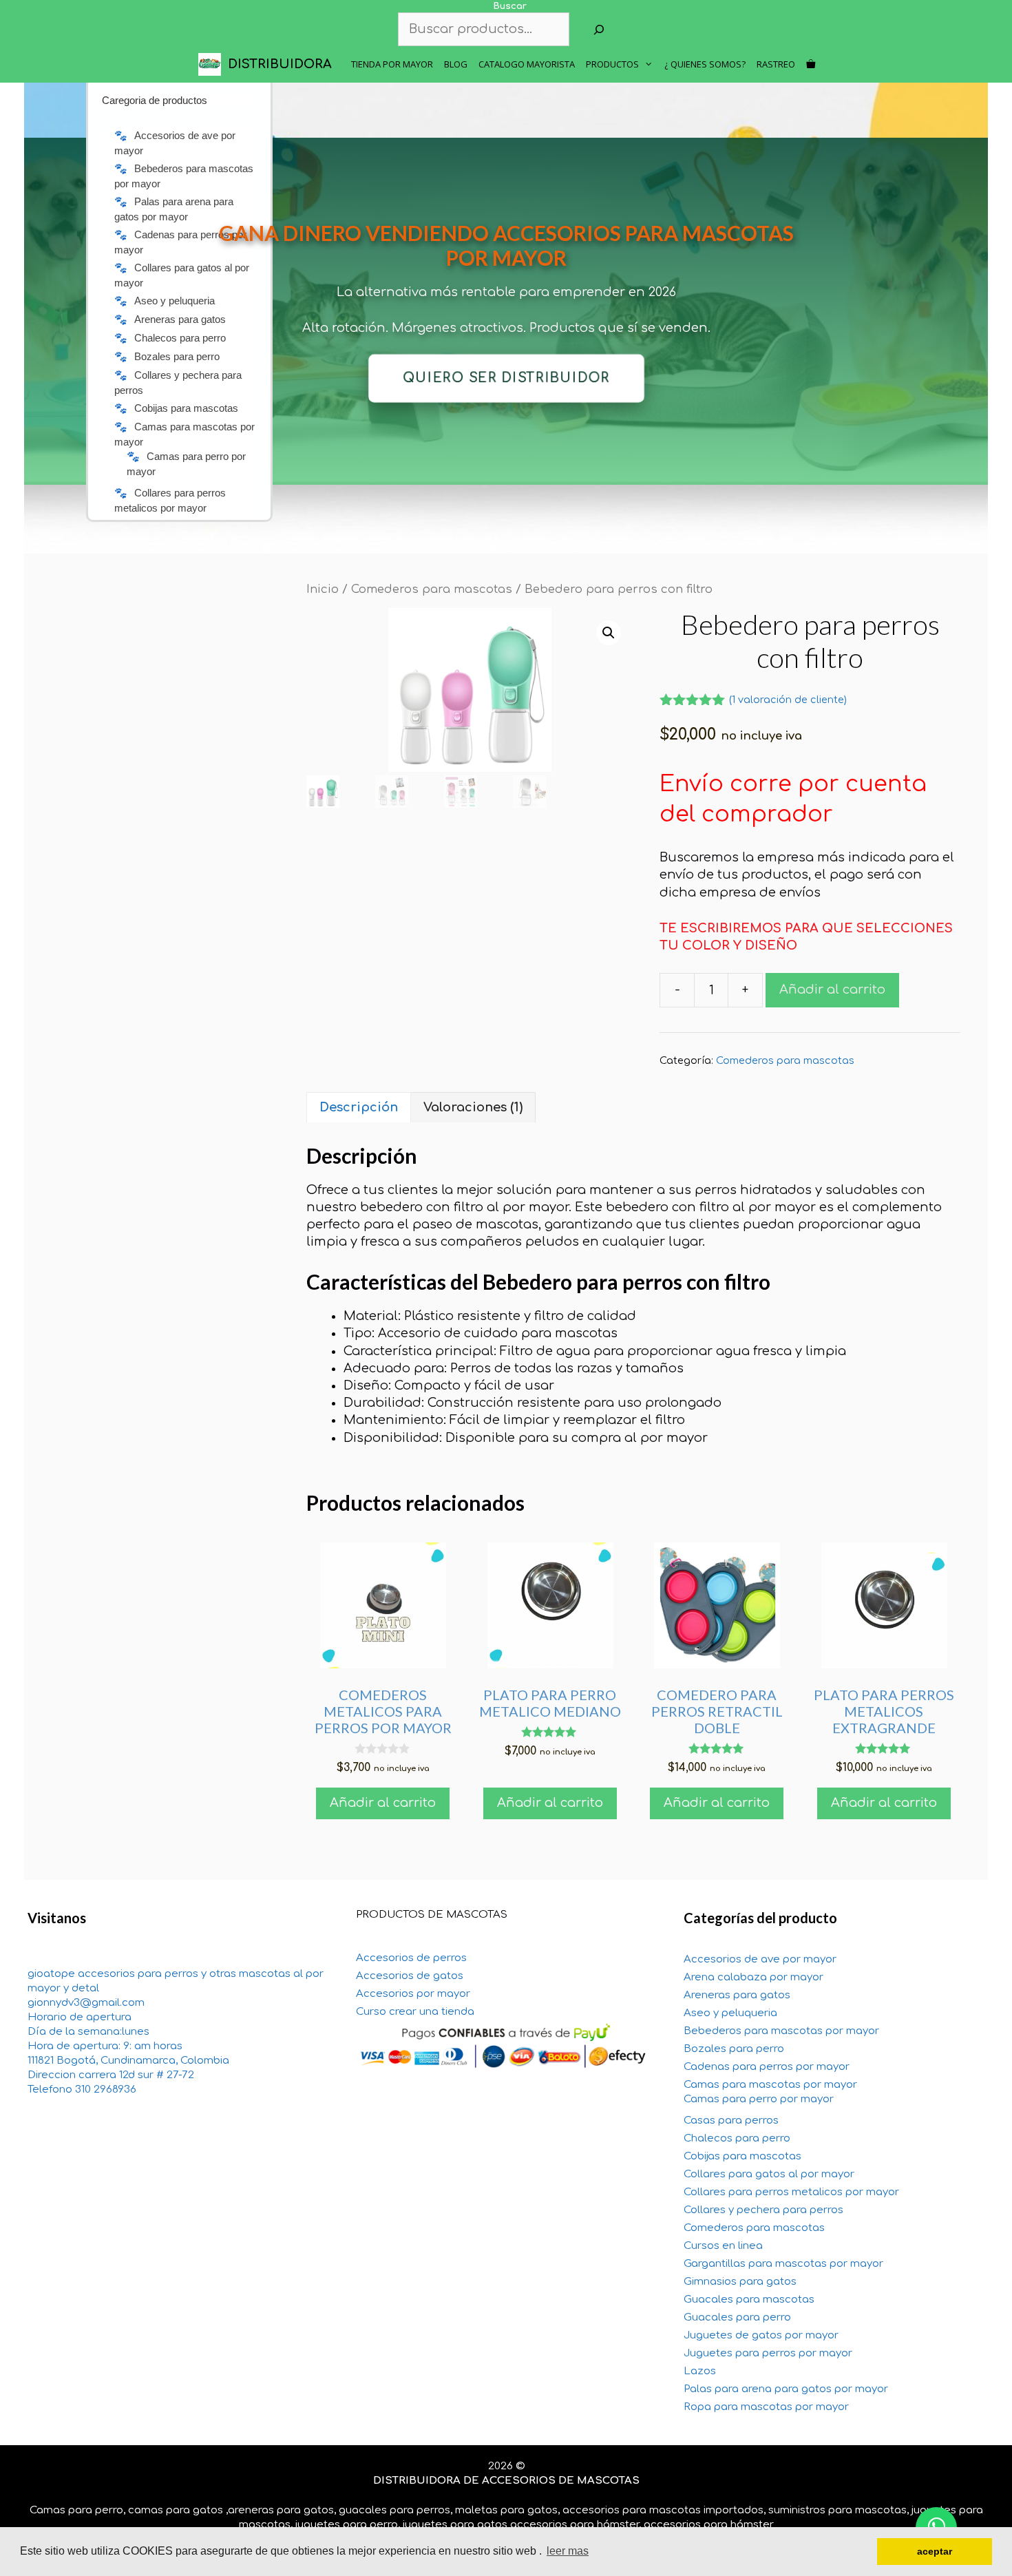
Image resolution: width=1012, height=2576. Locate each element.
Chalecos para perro (737, 2138)
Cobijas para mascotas (742, 2156)
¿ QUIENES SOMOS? (705, 64)
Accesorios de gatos (410, 1976)
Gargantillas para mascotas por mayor (783, 2264)
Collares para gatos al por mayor (769, 2174)
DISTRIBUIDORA (280, 64)
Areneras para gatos (737, 1995)
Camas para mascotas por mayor (770, 2085)
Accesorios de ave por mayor (760, 1959)
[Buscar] (599, 29)
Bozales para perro (734, 2049)
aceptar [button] (935, 2551)
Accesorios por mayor (413, 1994)
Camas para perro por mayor (759, 2099)
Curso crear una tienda (415, 2012)
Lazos (700, 2371)
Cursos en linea (723, 2246)
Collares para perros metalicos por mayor (791, 2192)
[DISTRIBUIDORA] (213, 64)
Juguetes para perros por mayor (768, 2353)
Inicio (323, 589)
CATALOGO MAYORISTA (527, 64)
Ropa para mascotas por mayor (766, 2407)
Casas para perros (731, 2121)
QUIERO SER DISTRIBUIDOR (506, 378)
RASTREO (776, 64)
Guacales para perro (737, 2317)
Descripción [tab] (359, 1107)
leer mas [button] (568, 2551)
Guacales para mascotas (749, 2300)
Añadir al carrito (832, 989)
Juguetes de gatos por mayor (761, 2335)
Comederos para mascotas (432, 589)
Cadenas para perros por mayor (767, 2067)
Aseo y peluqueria (730, 2013)
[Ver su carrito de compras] (811, 64)
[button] (609, 633)
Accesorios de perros (411, 1958)
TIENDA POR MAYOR (392, 64)
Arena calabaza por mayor (753, 1977)
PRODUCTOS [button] (612, 64)
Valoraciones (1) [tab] (473, 1107)
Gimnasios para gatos (740, 2282)
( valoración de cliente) (788, 700)
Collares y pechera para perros (763, 2210)
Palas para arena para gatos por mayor (786, 2389)
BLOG (456, 64)
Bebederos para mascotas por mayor (781, 2031)
